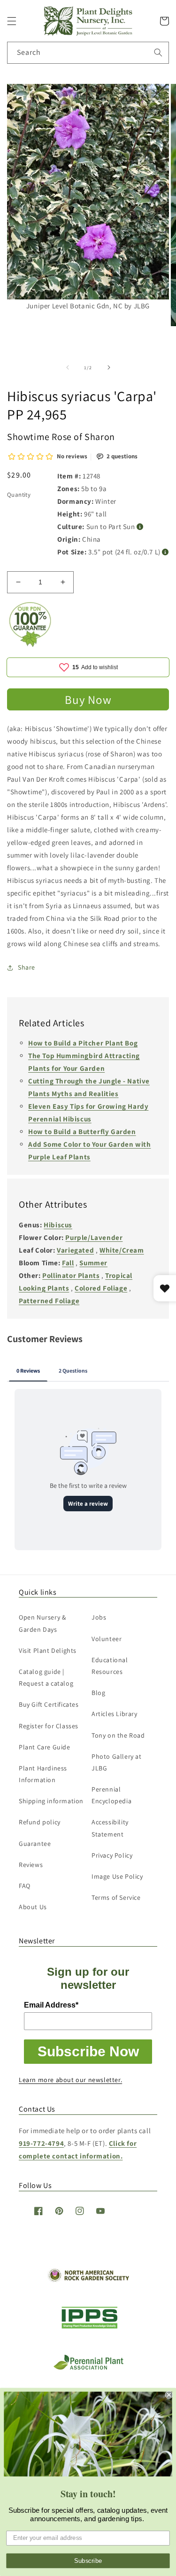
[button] (12, 21)
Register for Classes (49, 1726)
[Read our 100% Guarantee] (31, 645)
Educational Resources (110, 1666)
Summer (93, 1263)
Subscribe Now (88, 2051)
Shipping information (51, 1801)
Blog (98, 1693)
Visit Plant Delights (48, 1650)
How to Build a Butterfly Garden (82, 1131)
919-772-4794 (41, 2143)
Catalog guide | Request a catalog (46, 1677)
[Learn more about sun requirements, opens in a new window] (140, 527)
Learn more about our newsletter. (70, 2080)
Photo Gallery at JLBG (117, 1762)
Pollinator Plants (71, 1275)
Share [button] (27, 967)
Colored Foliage (101, 1288)
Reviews (31, 1865)
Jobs (99, 1617)
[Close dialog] (169, 2395)
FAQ (25, 1886)
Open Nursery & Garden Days (42, 1623)
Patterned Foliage (49, 1301)
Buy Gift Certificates (49, 1704)
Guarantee (35, 1844)
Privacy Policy (112, 1855)
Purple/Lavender (94, 1237)
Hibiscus (58, 1225)
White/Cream (122, 1250)
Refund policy (40, 1822)
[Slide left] (68, 367)
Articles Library (115, 1714)
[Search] (158, 52)
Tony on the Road (118, 1735)
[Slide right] (109, 367)
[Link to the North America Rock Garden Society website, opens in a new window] (88, 2280)
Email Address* (51, 2005)
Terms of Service (116, 1897)
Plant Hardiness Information (43, 1774)
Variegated (75, 1250)
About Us (33, 1907)
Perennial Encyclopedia (111, 1795)
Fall (68, 1263)
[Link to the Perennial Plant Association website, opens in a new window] (88, 2368)
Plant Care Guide (45, 1747)
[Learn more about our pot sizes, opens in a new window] (165, 552)
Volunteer (107, 1639)
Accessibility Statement (110, 1828)
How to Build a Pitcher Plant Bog (83, 1043)
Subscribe (88, 2561)
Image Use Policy (117, 1876)
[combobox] (88, 53)
